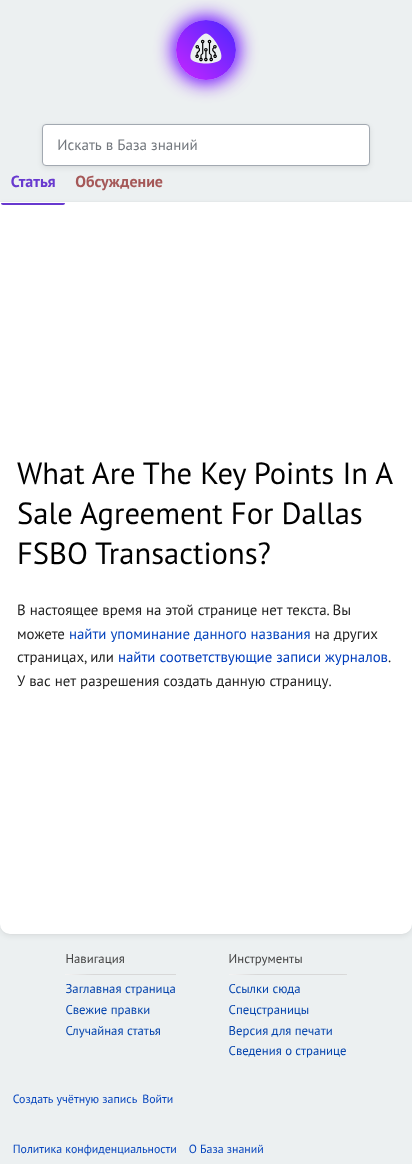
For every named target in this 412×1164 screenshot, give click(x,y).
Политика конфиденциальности (95, 1149)
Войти (157, 1099)
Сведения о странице (288, 1050)
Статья (33, 182)
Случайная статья (112, 1030)
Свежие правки (107, 1009)
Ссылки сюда (265, 988)
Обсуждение (119, 182)
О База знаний (226, 1149)
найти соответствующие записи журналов (253, 657)
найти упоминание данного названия (190, 634)
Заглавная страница (120, 988)
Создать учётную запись (75, 1099)
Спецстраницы (269, 1009)
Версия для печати (281, 1030)
